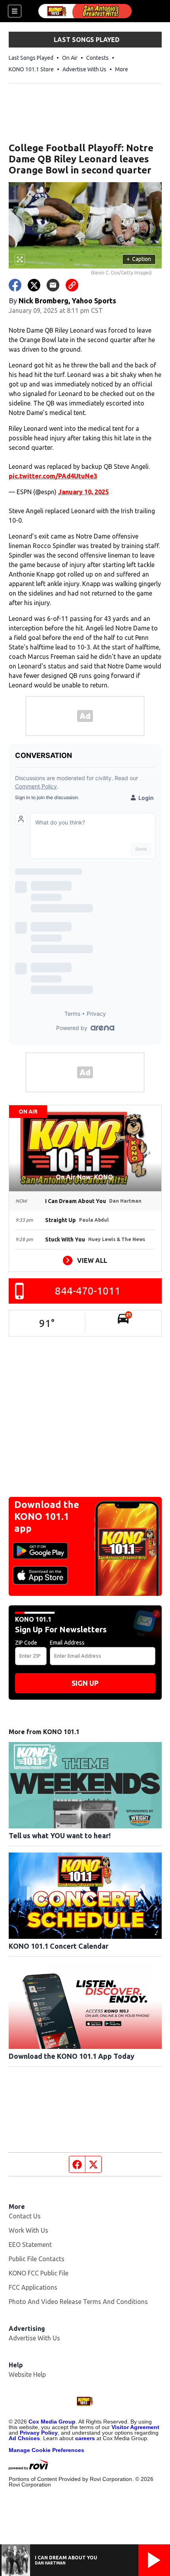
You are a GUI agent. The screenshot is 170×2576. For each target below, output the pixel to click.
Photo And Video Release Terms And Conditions (78, 2302)
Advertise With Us (84, 69)
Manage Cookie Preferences (46, 2450)
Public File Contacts (37, 2259)
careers (85, 2438)
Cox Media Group (52, 2422)
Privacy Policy (39, 2433)
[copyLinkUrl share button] (72, 285)
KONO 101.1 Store (31, 69)
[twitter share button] (34, 285)
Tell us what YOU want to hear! (60, 1835)
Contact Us (25, 2216)
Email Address (67, 1643)
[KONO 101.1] (85, 11)
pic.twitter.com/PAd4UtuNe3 (53, 476)
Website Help (27, 2374)
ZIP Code (26, 1643)
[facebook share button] (15, 285)
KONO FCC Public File (39, 2273)
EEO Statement (30, 2245)
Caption (139, 259)
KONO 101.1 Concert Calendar (59, 1946)
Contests (97, 58)
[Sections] (15, 11)
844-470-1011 (88, 1291)
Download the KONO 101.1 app (47, 1516)
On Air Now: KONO (85, 1177)
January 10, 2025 (83, 492)
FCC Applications (33, 2287)
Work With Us (28, 2230)
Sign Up (85, 1683)
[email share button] (53, 285)
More (122, 69)
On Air (70, 58)
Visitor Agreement (135, 2427)
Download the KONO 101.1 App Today (72, 2056)
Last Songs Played (31, 58)
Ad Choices (24, 2438)
